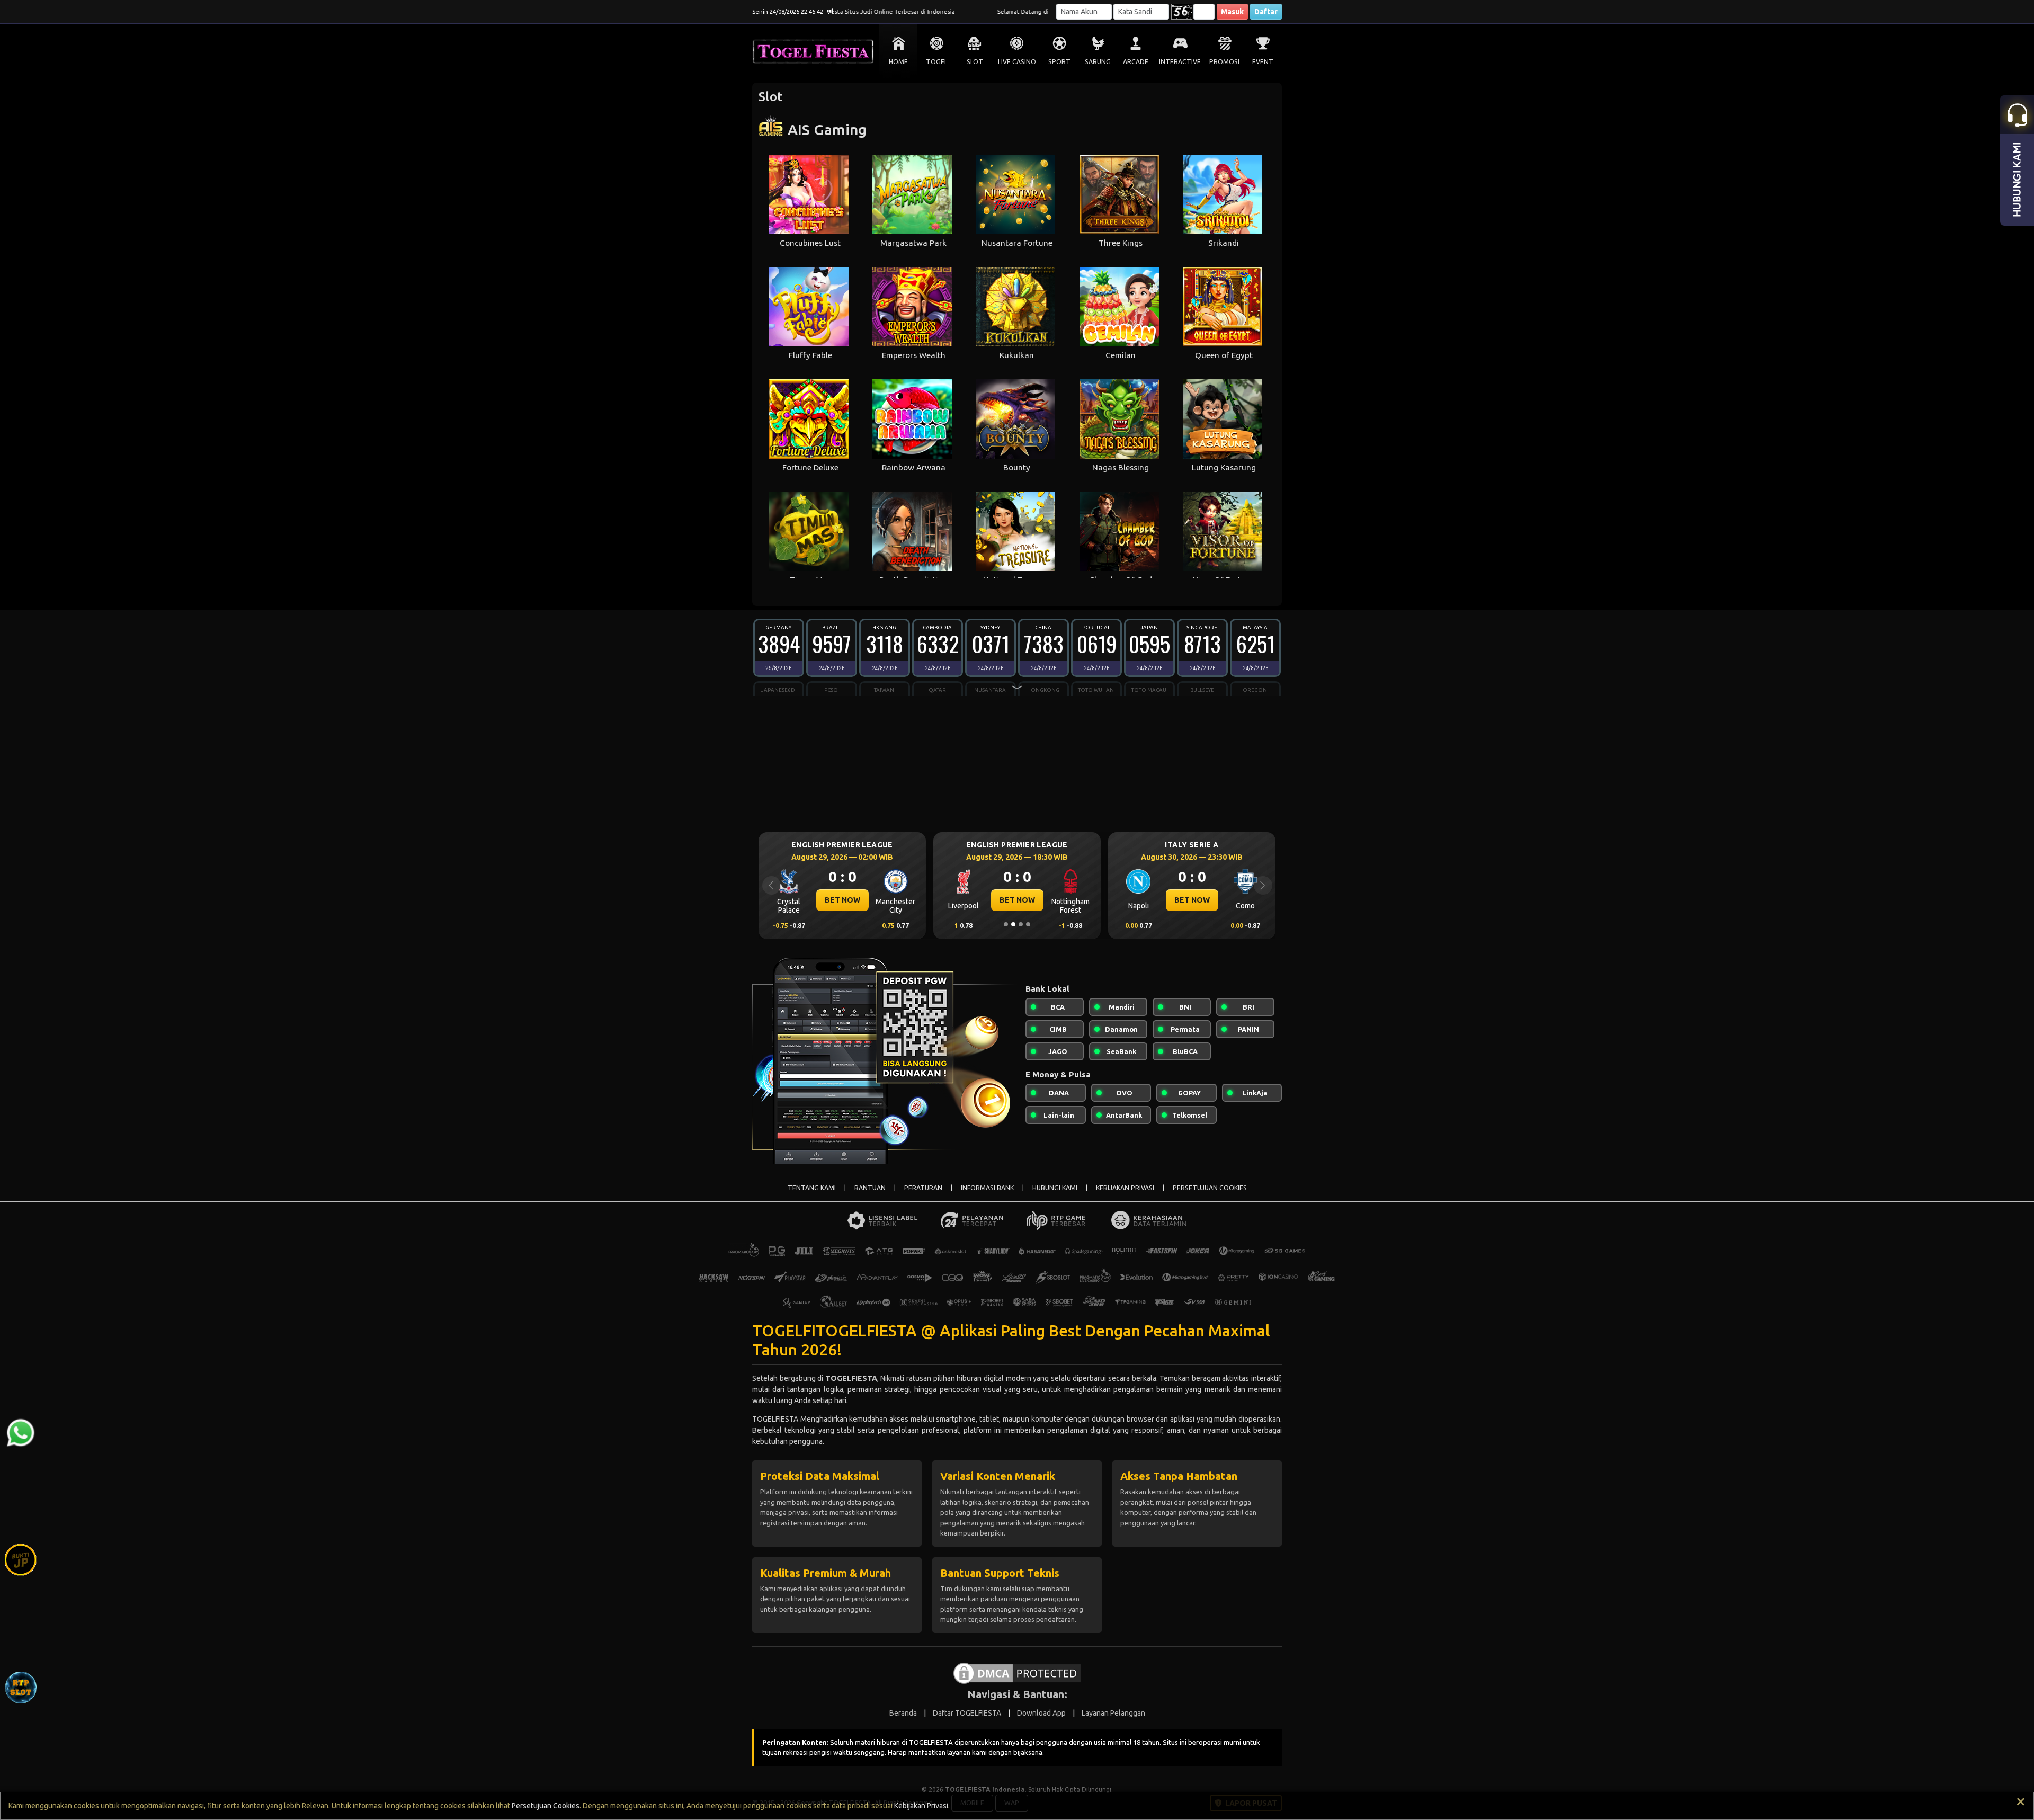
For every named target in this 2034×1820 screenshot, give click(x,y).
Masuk (1232, 12)
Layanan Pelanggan (1113, 1713)
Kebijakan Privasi (921, 1806)
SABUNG (1098, 62)
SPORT (1059, 62)
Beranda (903, 1713)
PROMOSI (1224, 62)
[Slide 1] (1006, 924)
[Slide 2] (1013, 924)
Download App (1041, 1713)
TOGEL (937, 62)
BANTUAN (870, 1188)
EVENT (1263, 62)
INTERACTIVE (1180, 62)
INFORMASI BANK (987, 1188)
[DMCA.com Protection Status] (1017, 1672)
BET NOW (842, 900)
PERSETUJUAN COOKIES (1210, 1188)
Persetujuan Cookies (546, 1806)
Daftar (1266, 12)
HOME (898, 62)
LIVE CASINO (1017, 62)
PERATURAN (923, 1188)
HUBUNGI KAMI (1055, 1188)
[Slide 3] (1021, 924)
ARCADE (1136, 62)
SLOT (975, 62)
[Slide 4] (1028, 924)
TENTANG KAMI (812, 1188)
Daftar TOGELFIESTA (967, 1713)
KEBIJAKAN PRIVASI (1125, 1188)
